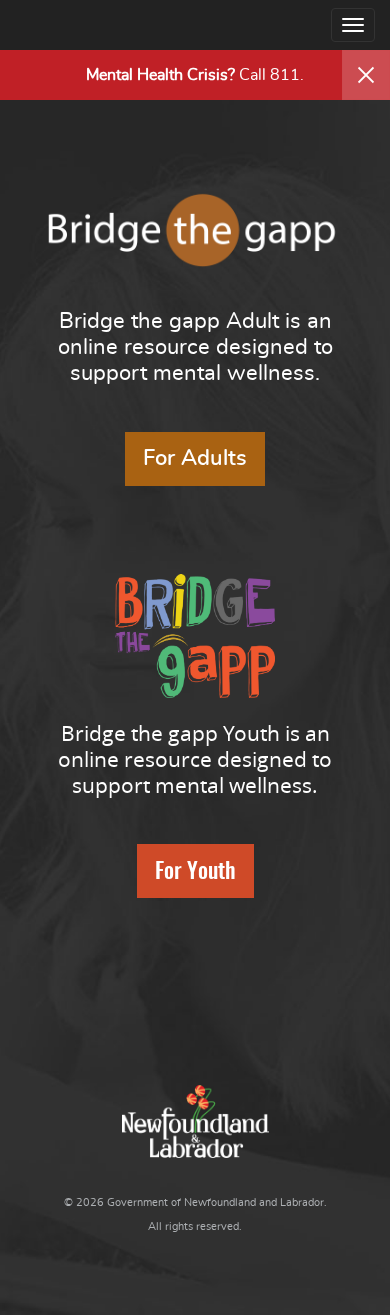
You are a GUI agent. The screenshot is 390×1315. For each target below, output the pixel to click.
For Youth (195, 872)
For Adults (195, 458)
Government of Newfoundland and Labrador (195, 1121)
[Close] (366, 75)
